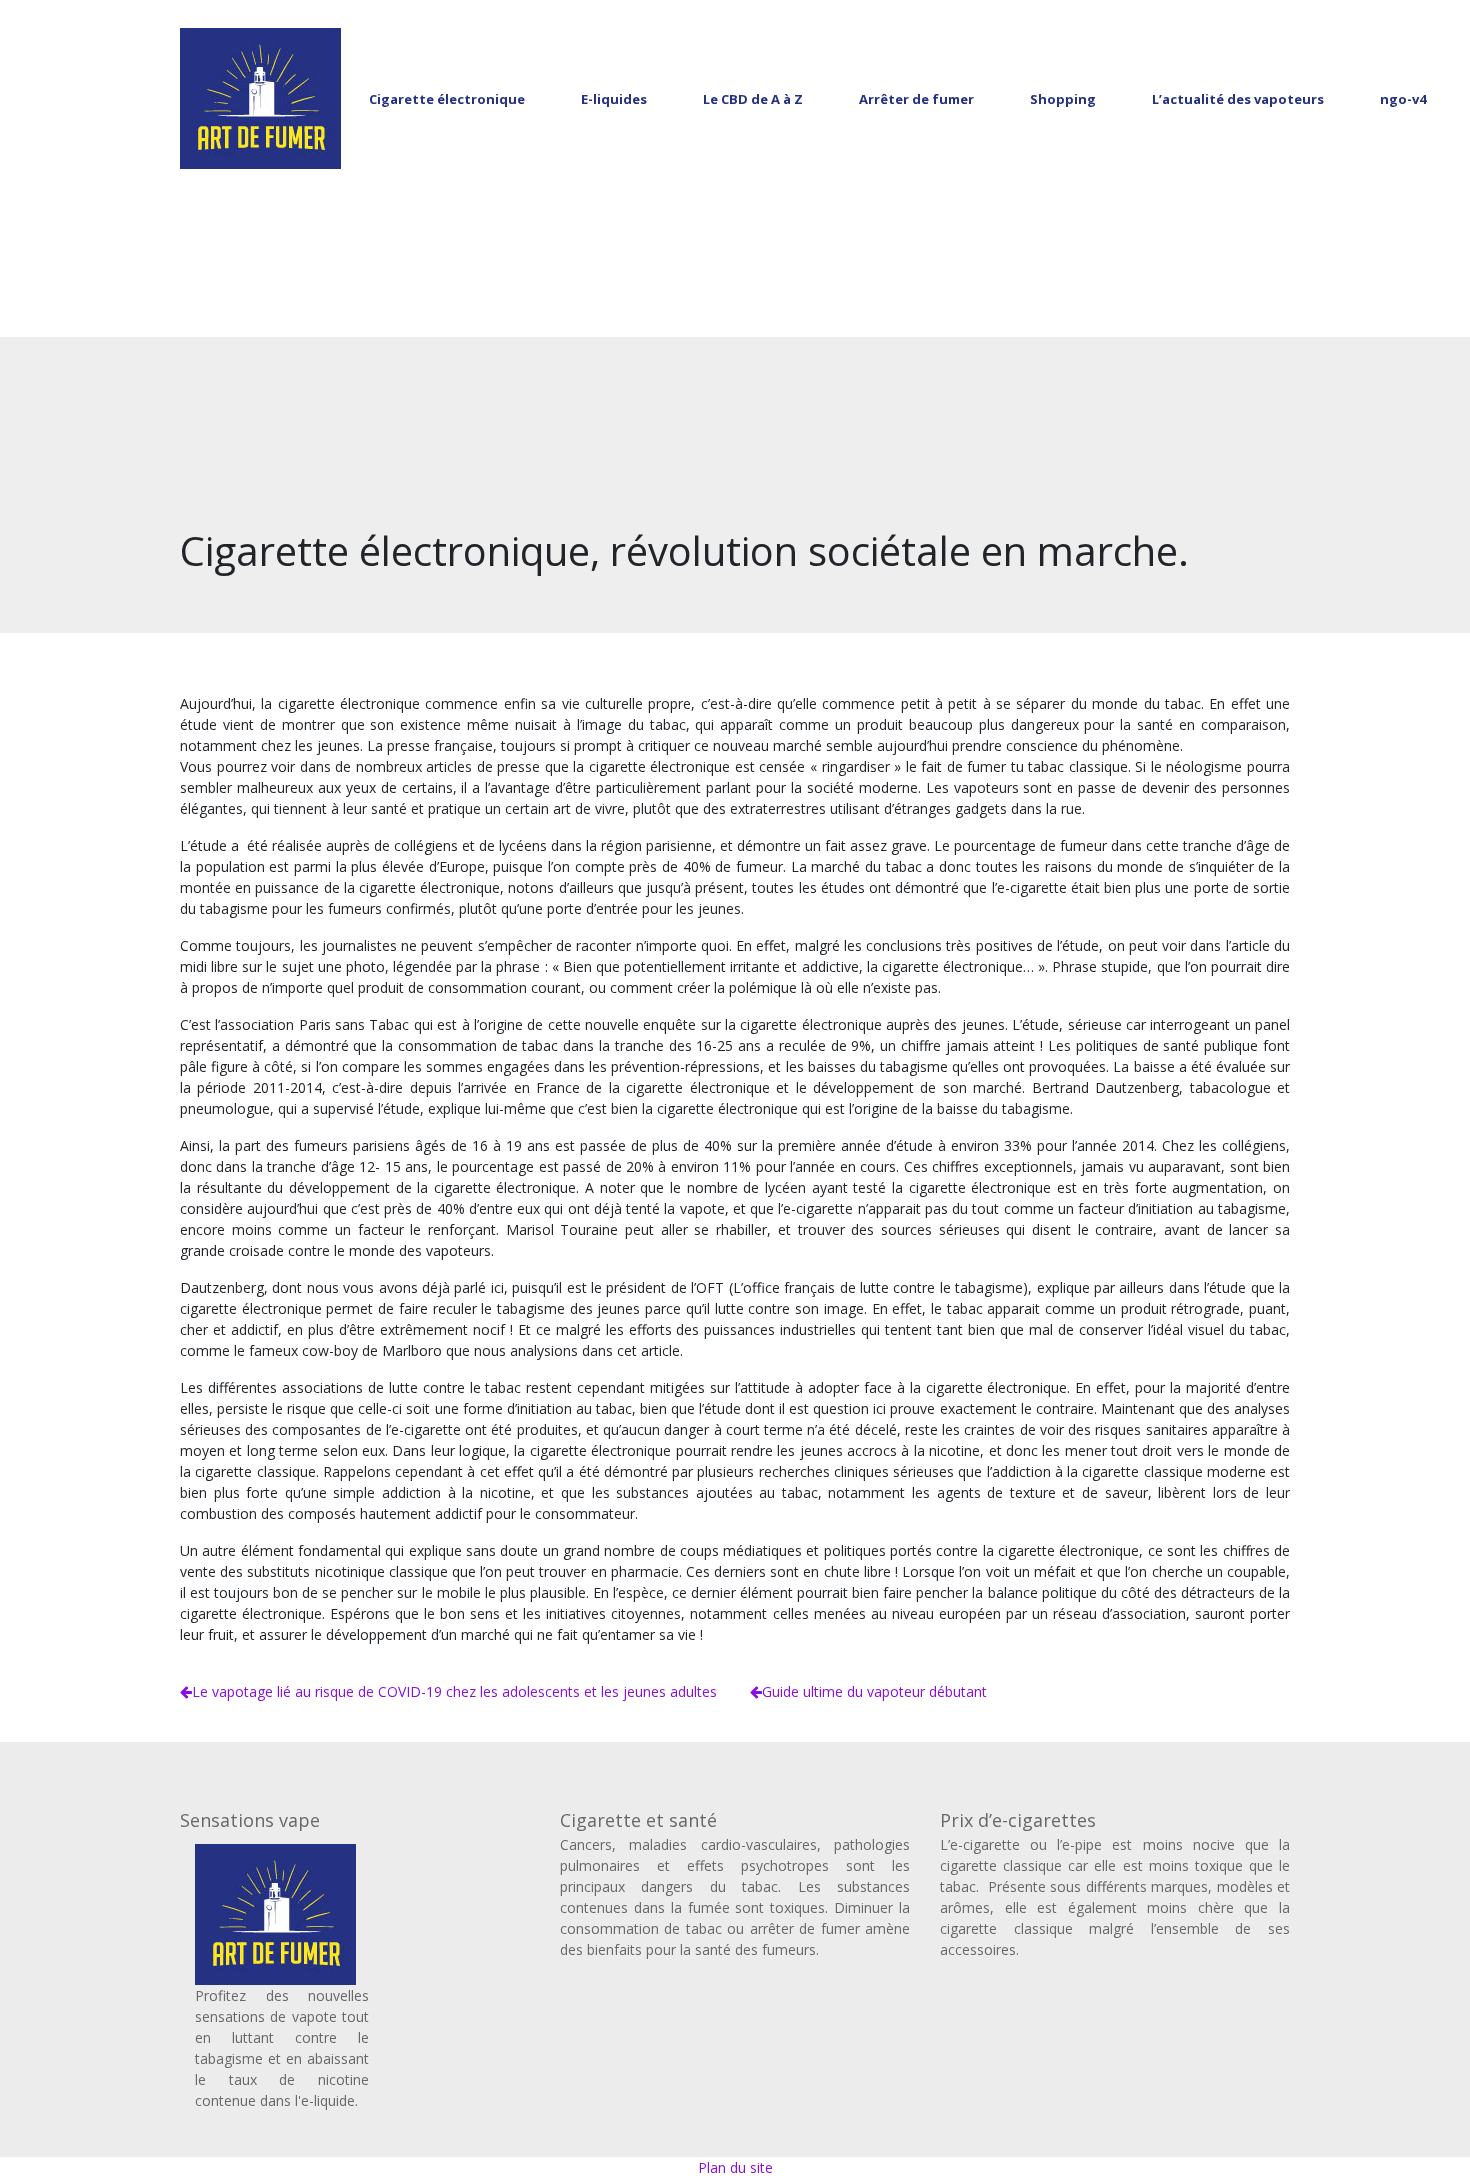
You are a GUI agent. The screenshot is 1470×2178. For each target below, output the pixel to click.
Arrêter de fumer (916, 99)
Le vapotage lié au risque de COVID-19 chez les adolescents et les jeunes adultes (454, 1691)
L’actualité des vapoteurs (1238, 99)
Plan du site (735, 2167)
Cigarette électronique (447, 99)
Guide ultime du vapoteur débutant (874, 1691)
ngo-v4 (1403, 99)
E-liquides (614, 99)
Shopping (1063, 99)
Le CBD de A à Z (753, 99)
